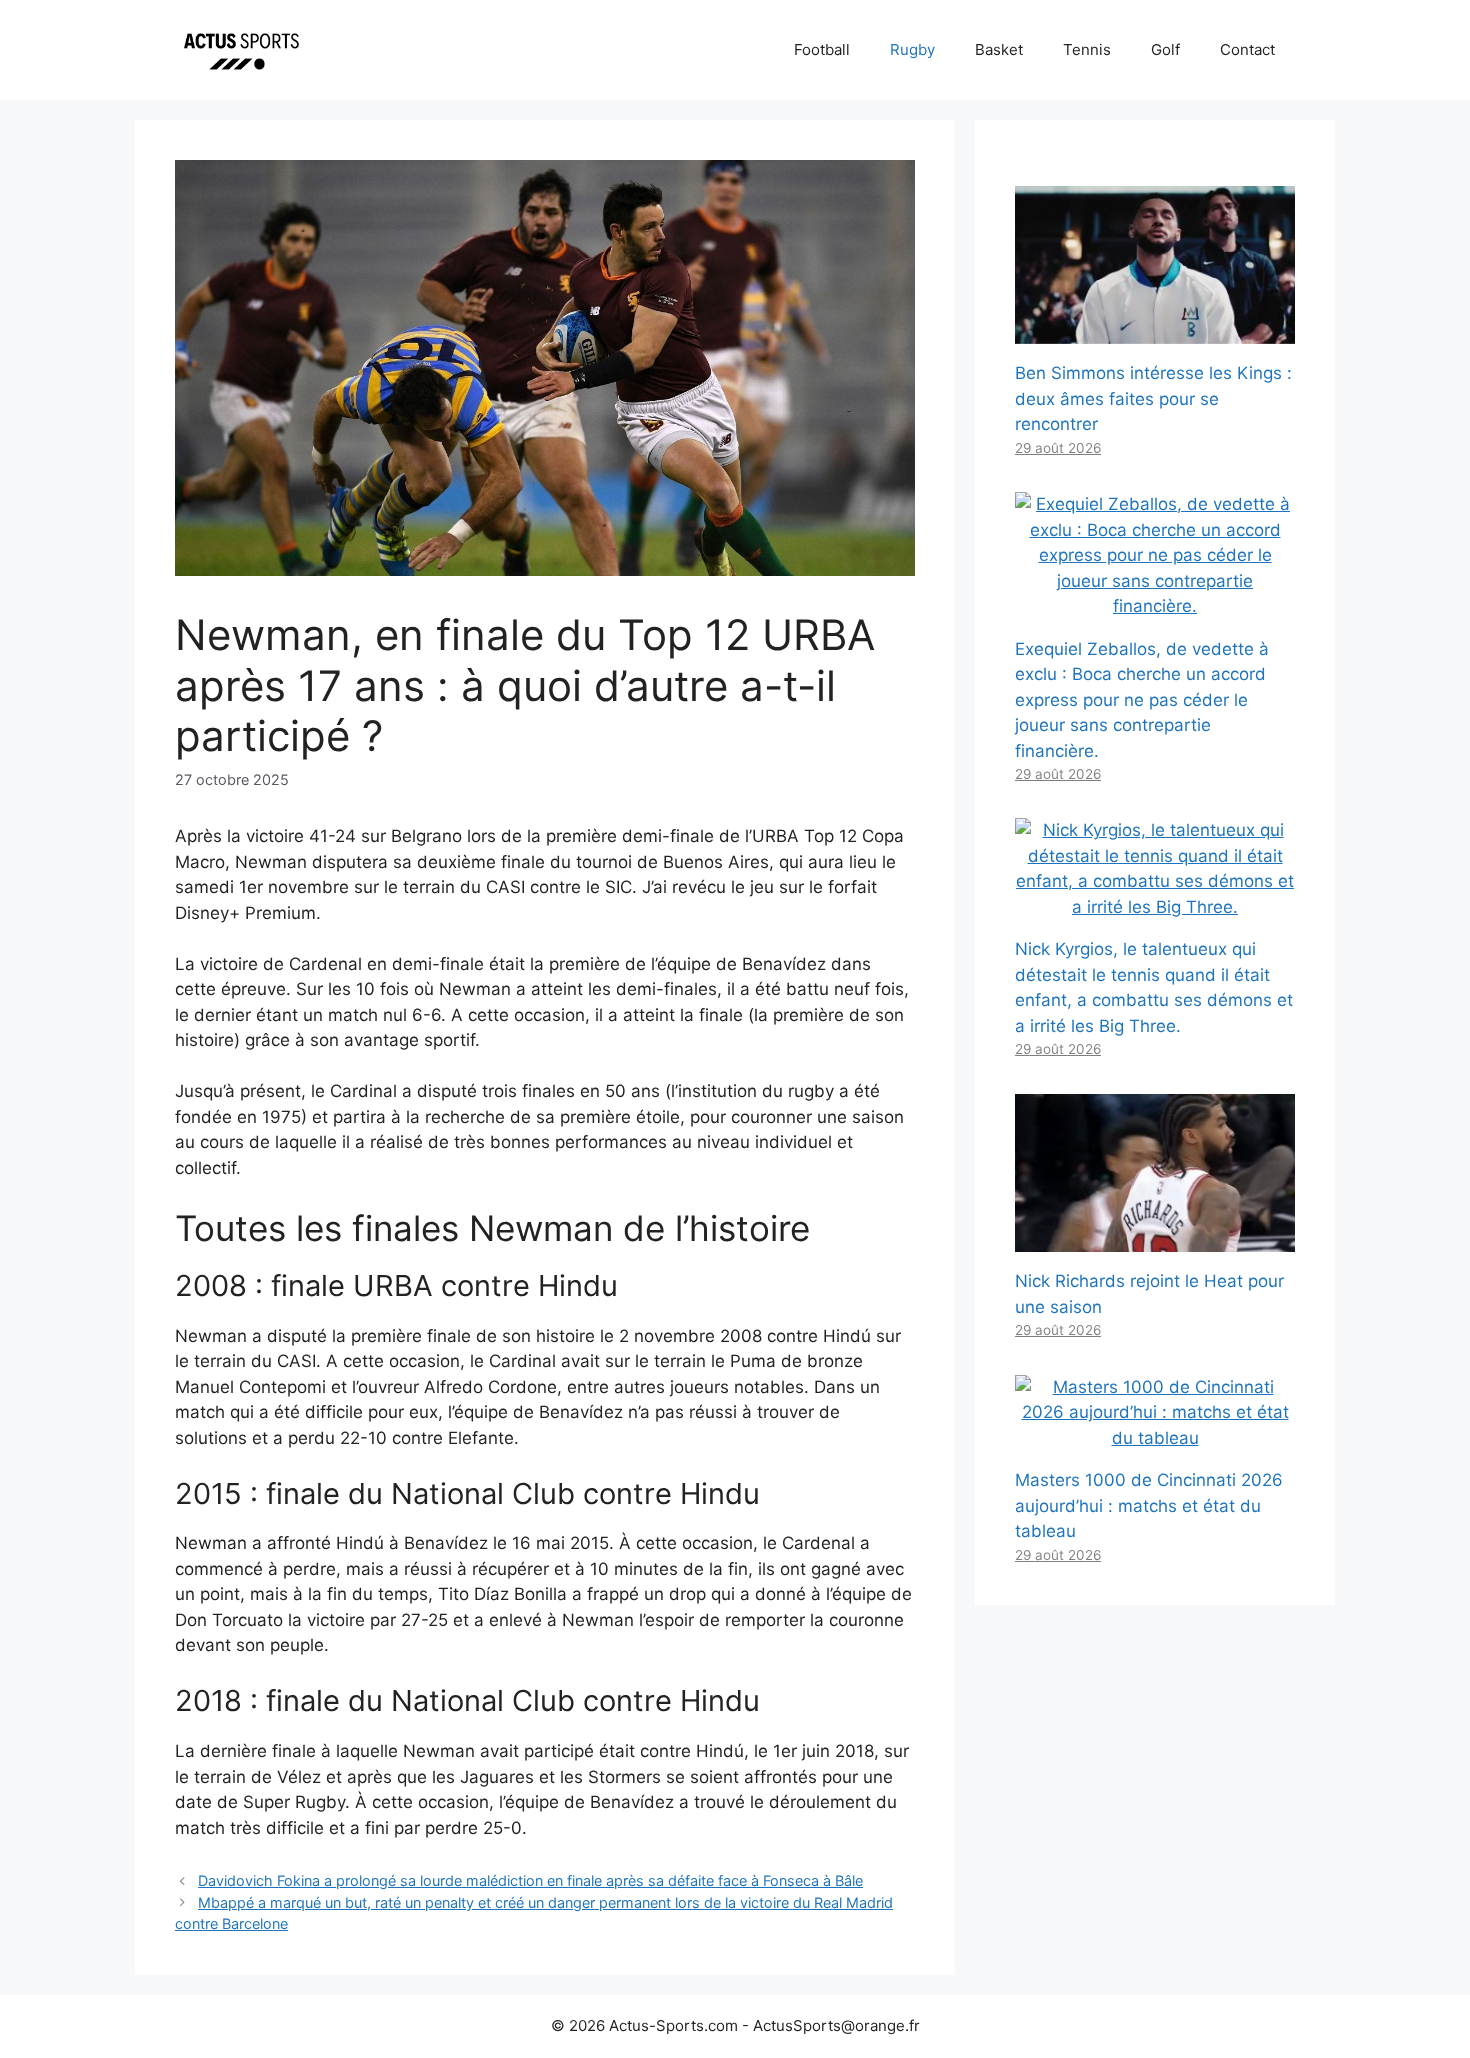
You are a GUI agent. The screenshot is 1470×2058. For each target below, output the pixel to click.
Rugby (912, 49)
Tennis (1087, 49)
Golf (1165, 49)
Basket (999, 49)
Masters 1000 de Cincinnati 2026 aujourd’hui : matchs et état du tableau (1149, 1505)
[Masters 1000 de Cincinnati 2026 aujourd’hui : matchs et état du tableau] (1155, 1438)
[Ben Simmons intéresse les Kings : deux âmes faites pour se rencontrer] (1155, 331)
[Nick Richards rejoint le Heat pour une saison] (1155, 1239)
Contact (1247, 49)
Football (822, 49)
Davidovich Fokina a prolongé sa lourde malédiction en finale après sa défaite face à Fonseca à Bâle (530, 1880)
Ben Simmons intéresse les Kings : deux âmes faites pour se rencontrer (1153, 398)
